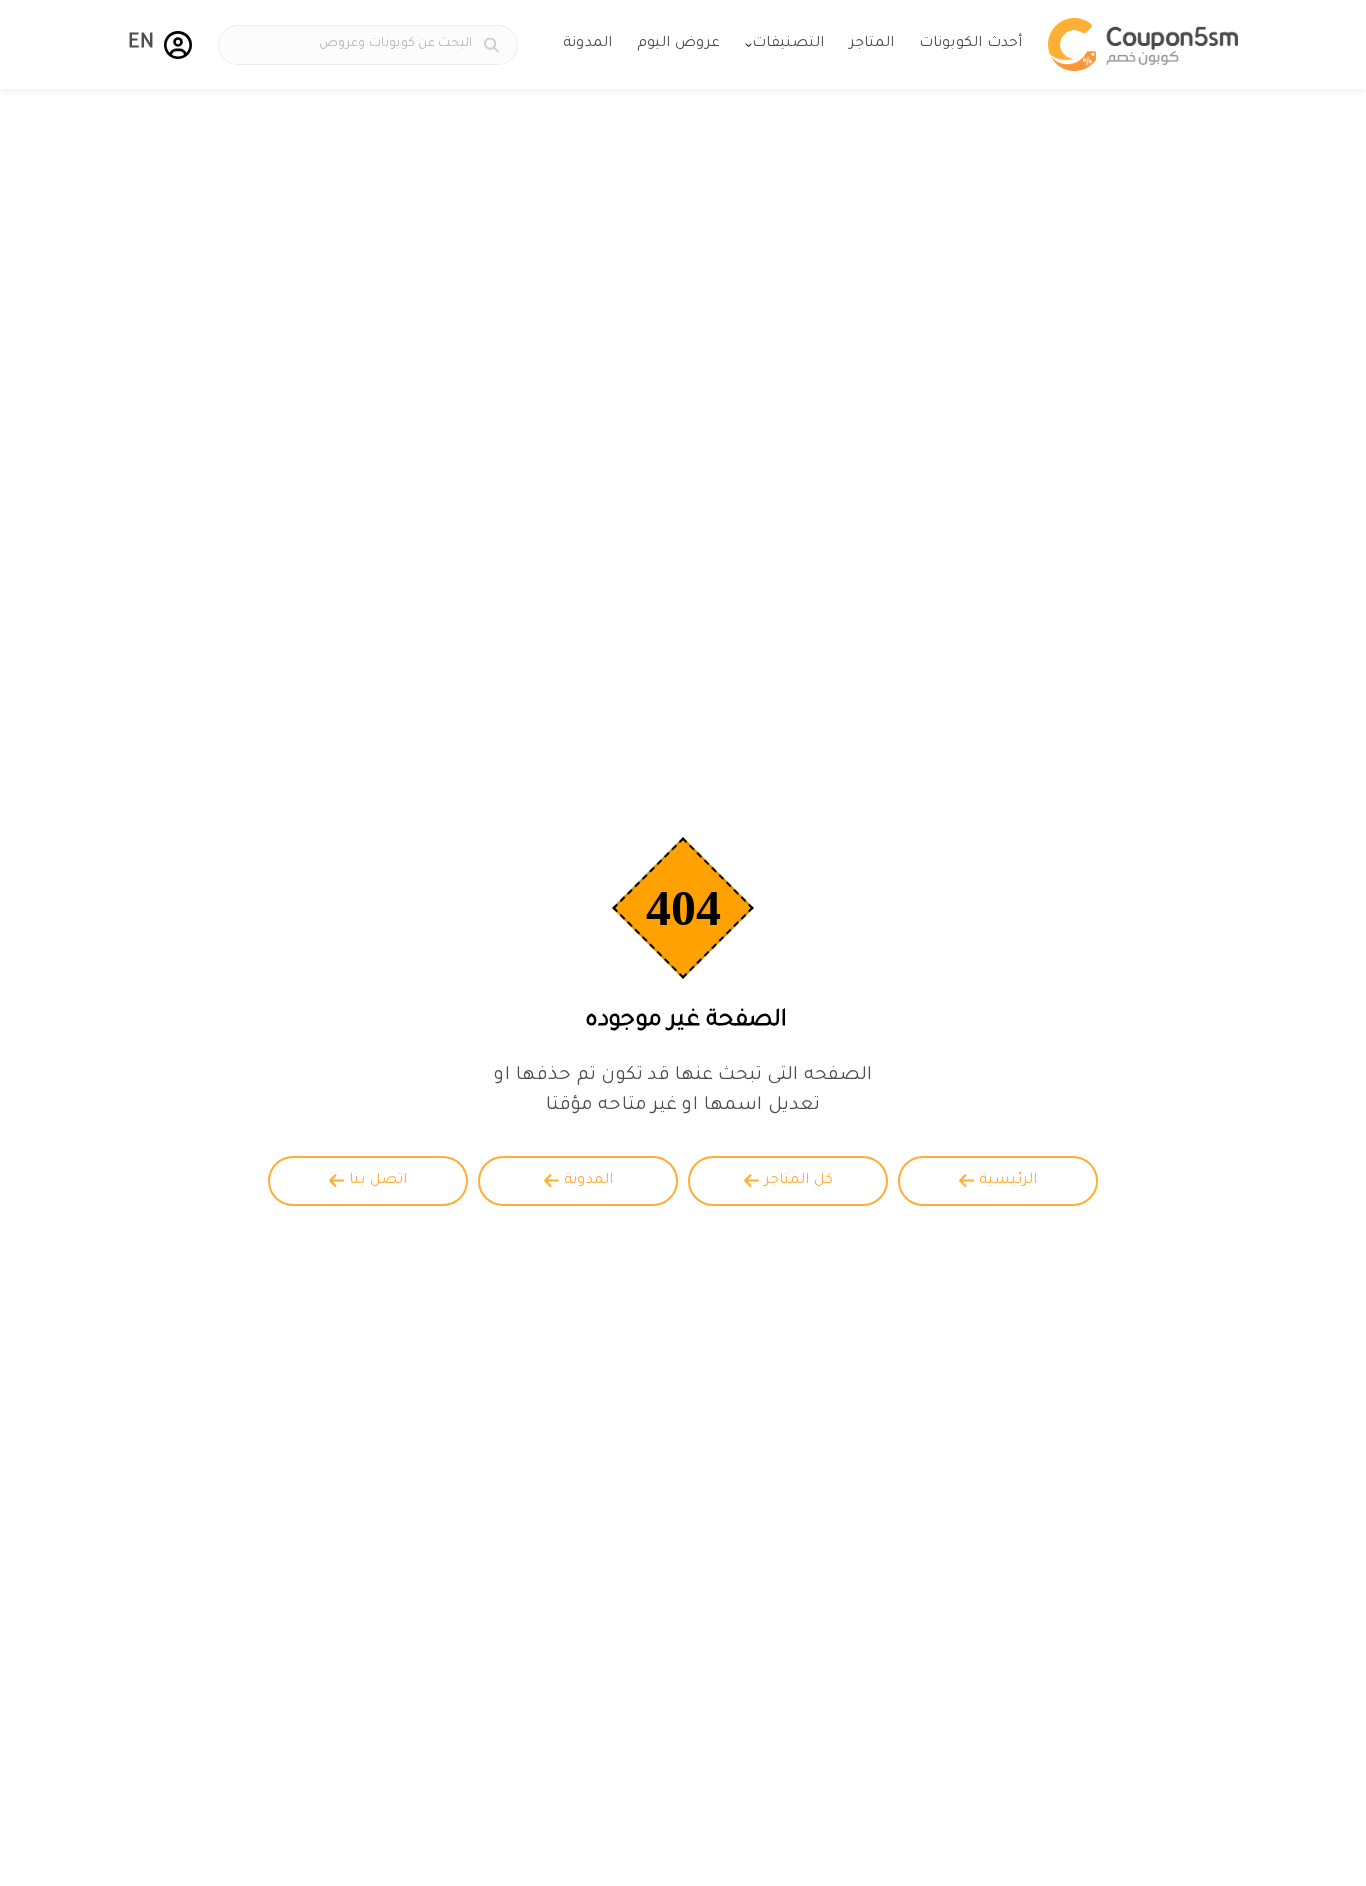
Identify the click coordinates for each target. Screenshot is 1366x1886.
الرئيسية (1008, 1181)
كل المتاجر (798, 1181)
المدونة (587, 44)
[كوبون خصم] (1143, 44)
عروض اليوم (678, 44)
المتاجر (871, 44)
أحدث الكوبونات (970, 44)
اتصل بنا (378, 1181)
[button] (178, 45)
